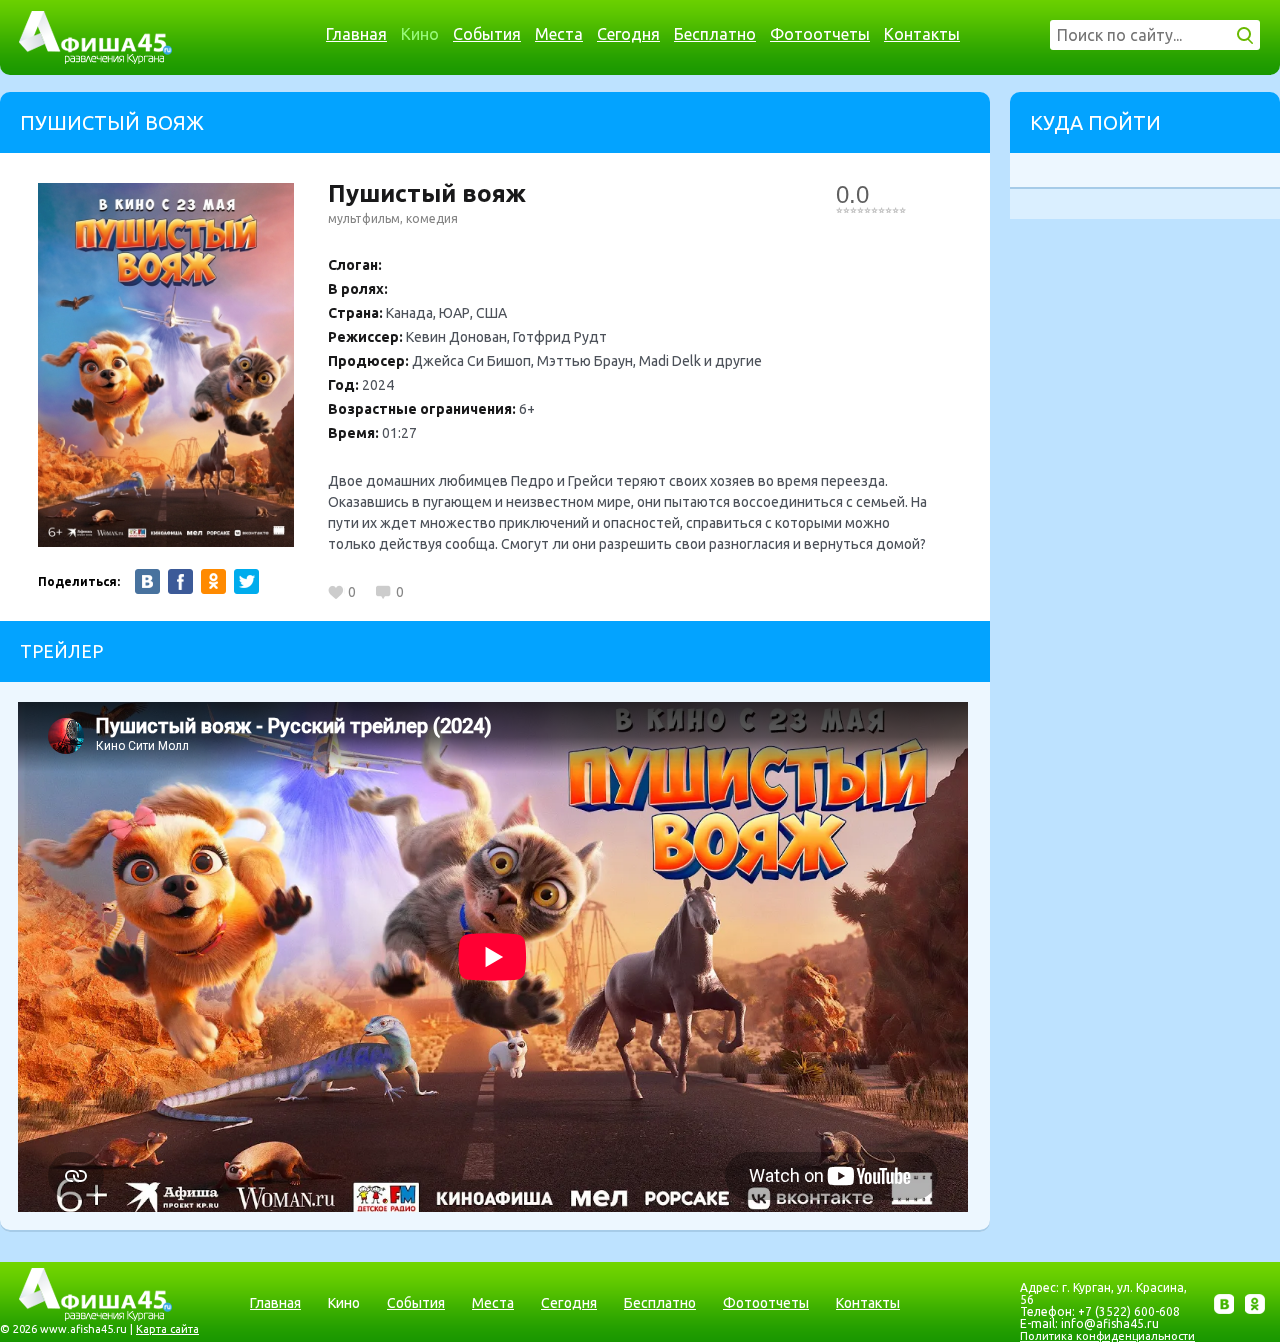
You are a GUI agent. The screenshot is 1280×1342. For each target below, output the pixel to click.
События (487, 34)
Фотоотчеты (820, 34)
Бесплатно (715, 34)
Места (559, 34)
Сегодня (628, 34)
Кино (420, 34)
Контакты (922, 34)
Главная (356, 34)
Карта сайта (167, 1329)
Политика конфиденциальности (1107, 1336)
